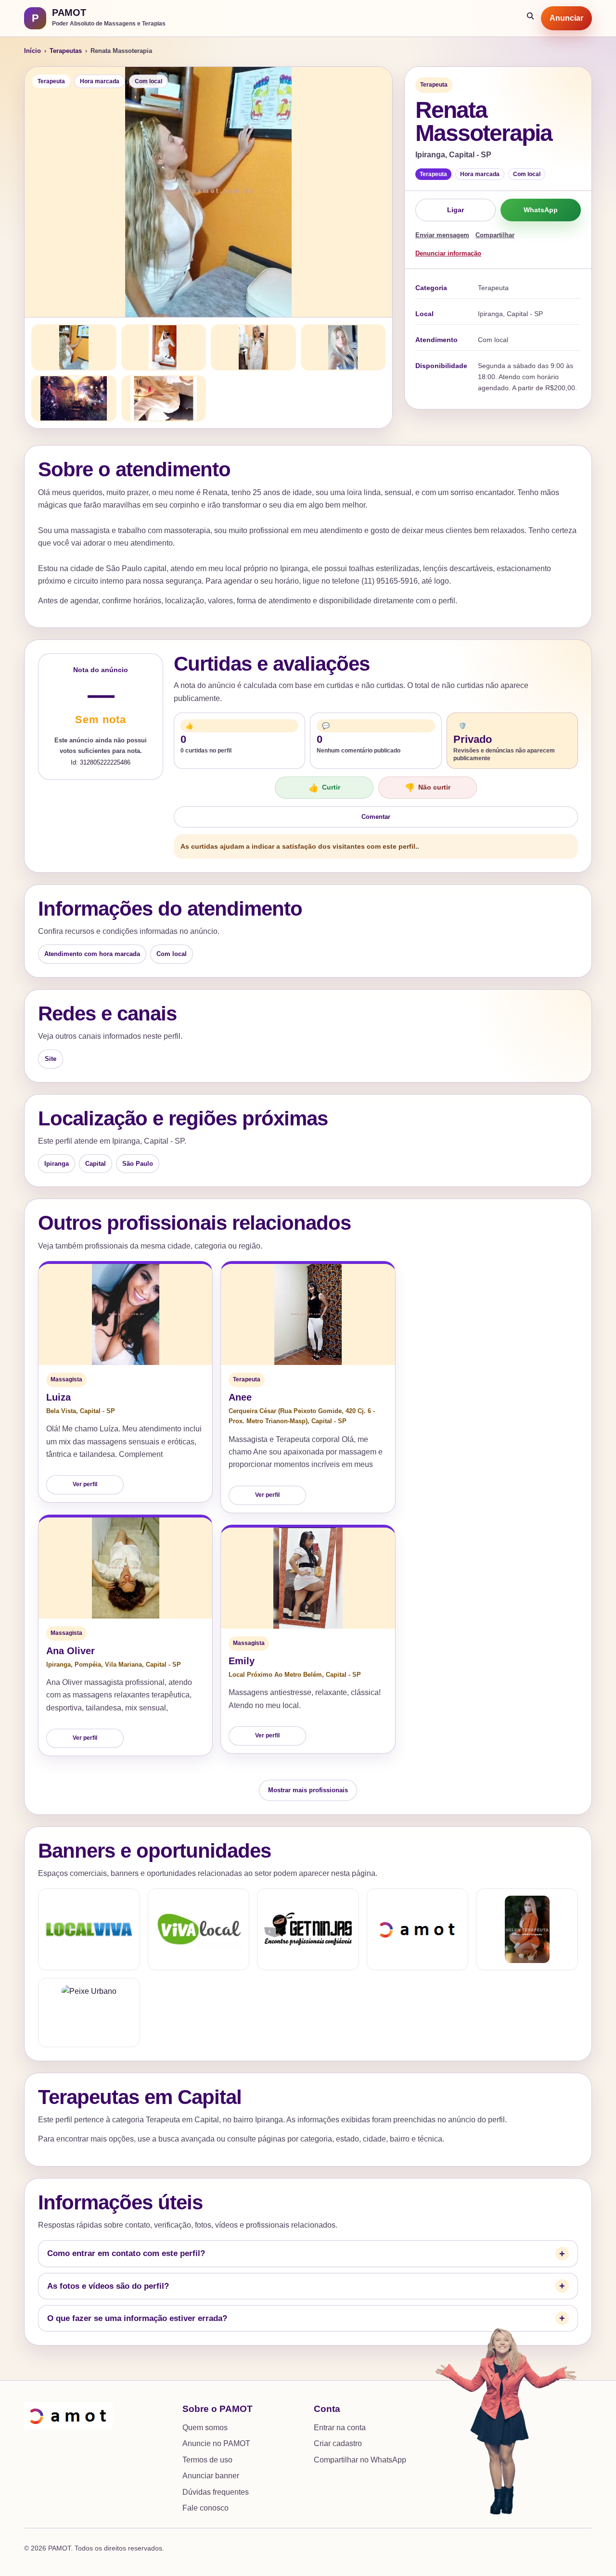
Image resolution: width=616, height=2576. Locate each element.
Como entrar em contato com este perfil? (126, 2253)
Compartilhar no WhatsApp (360, 2460)
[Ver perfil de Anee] (308, 1314)
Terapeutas (66, 51)
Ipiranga (57, 1164)
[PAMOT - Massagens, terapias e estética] (418, 1929)
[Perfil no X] (527, 1929)
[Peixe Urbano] (89, 2013)
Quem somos (205, 2428)
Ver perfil (85, 1484)
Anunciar (566, 18)
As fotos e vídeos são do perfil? (108, 2286)
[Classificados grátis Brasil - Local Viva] (89, 1929)
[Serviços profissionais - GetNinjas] (308, 1929)
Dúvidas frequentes (216, 2492)
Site (51, 1059)
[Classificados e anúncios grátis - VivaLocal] (199, 1929)
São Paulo (138, 1164)
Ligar (456, 210)
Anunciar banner (211, 2476)
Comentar (376, 817)
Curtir (324, 788)
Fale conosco (205, 2508)
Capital (96, 1164)
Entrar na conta (340, 2428)
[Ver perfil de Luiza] (125, 1314)
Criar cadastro (338, 2443)
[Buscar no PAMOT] (531, 18)
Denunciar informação (448, 253)
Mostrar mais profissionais (308, 1790)
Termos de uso (207, 2460)
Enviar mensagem (442, 235)
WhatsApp (541, 210)
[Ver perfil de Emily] (308, 1578)
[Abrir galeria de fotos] (208, 192)
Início (32, 51)
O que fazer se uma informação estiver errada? (137, 2318)
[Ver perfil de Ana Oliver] (125, 1568)
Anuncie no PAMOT (216, 2443)
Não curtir (428, 788)
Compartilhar (495, 235)
